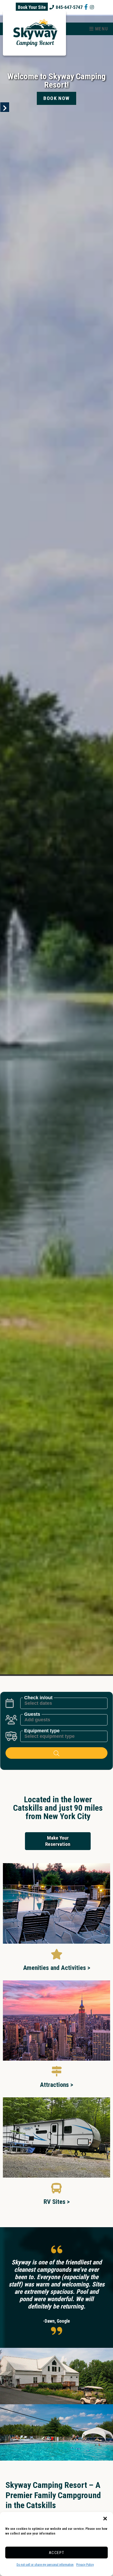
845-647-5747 (69, 7)
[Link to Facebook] (86, 7)
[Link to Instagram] (92, 7)
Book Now (56, 98)
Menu (101, 29)
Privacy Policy (85, 2565)
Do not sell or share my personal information (45, 2565)
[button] (105, 2519)
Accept (57, 2553)
